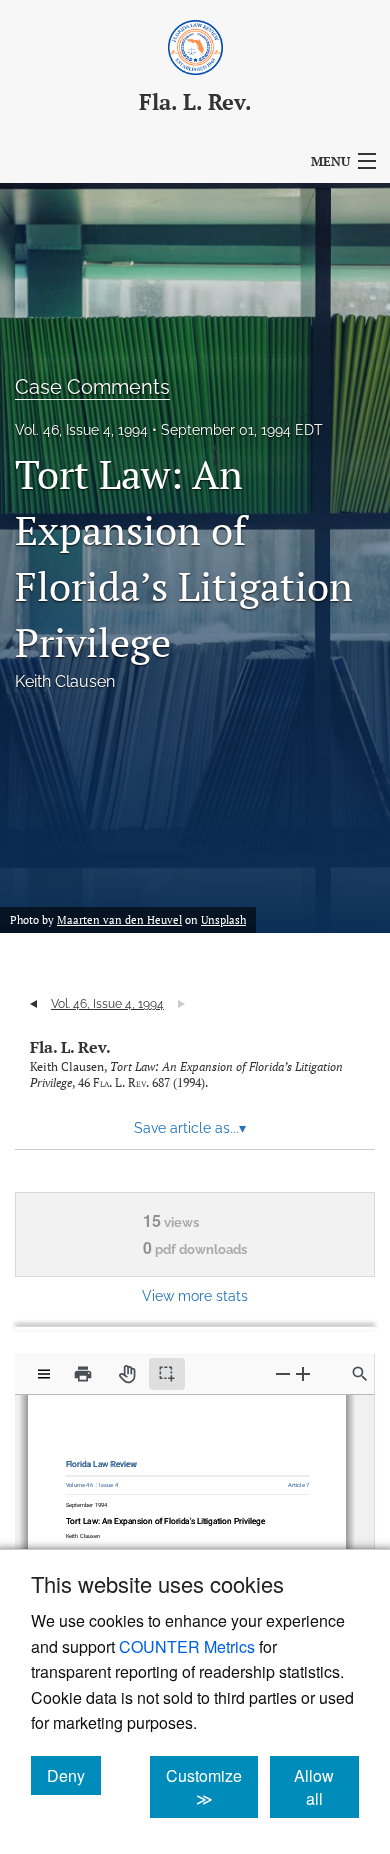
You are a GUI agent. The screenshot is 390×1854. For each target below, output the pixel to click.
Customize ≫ (212, 1787)
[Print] (83, 1374)
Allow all (326, 1787)
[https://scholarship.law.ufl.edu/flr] (105, 1459)
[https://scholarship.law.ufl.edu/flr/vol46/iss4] (110, 1480)
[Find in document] (360, 1374)
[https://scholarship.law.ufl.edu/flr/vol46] (84, 1480)
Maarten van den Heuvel (119, 920)
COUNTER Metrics (187, 1646)
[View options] (44, 1374)
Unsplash (223, 920)
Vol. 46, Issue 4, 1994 (81, 430)
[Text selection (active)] (167, 1374)
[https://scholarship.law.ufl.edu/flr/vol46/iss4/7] (293, 1480)
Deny (74, 1775)
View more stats (195, 1295)
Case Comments (92, 387)
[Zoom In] (303, 1373)
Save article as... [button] (190, 1128)
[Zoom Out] (283, 1373)
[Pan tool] (127, 1374)
